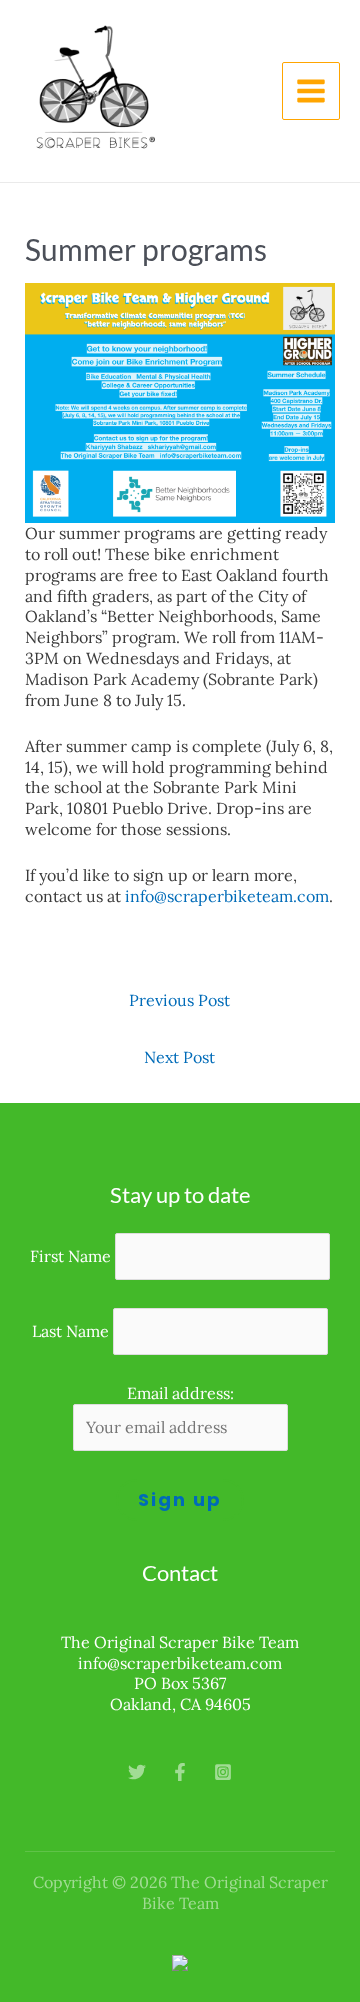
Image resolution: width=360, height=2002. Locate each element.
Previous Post (179, 1000)
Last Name (70, 1331)
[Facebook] (180, 1772)
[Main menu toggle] (311, 91)
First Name (70, 1256)
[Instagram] (223, 1772)
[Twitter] (137, 1772)
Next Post (179, 1057)
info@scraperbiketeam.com (227, 896)
